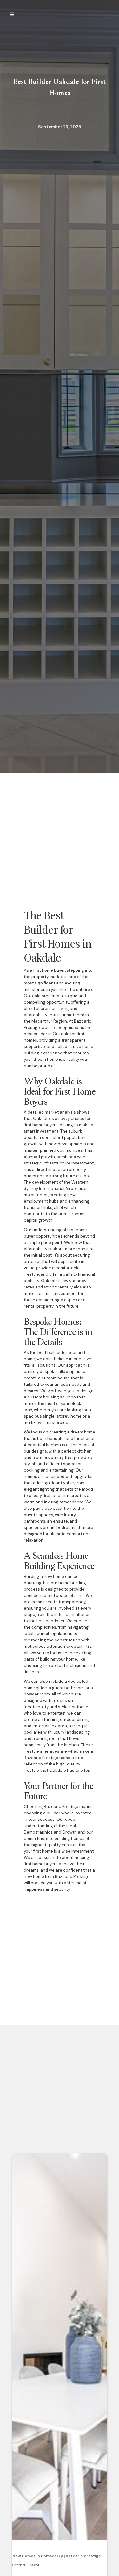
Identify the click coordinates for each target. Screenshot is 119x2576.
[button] (12, 15)
